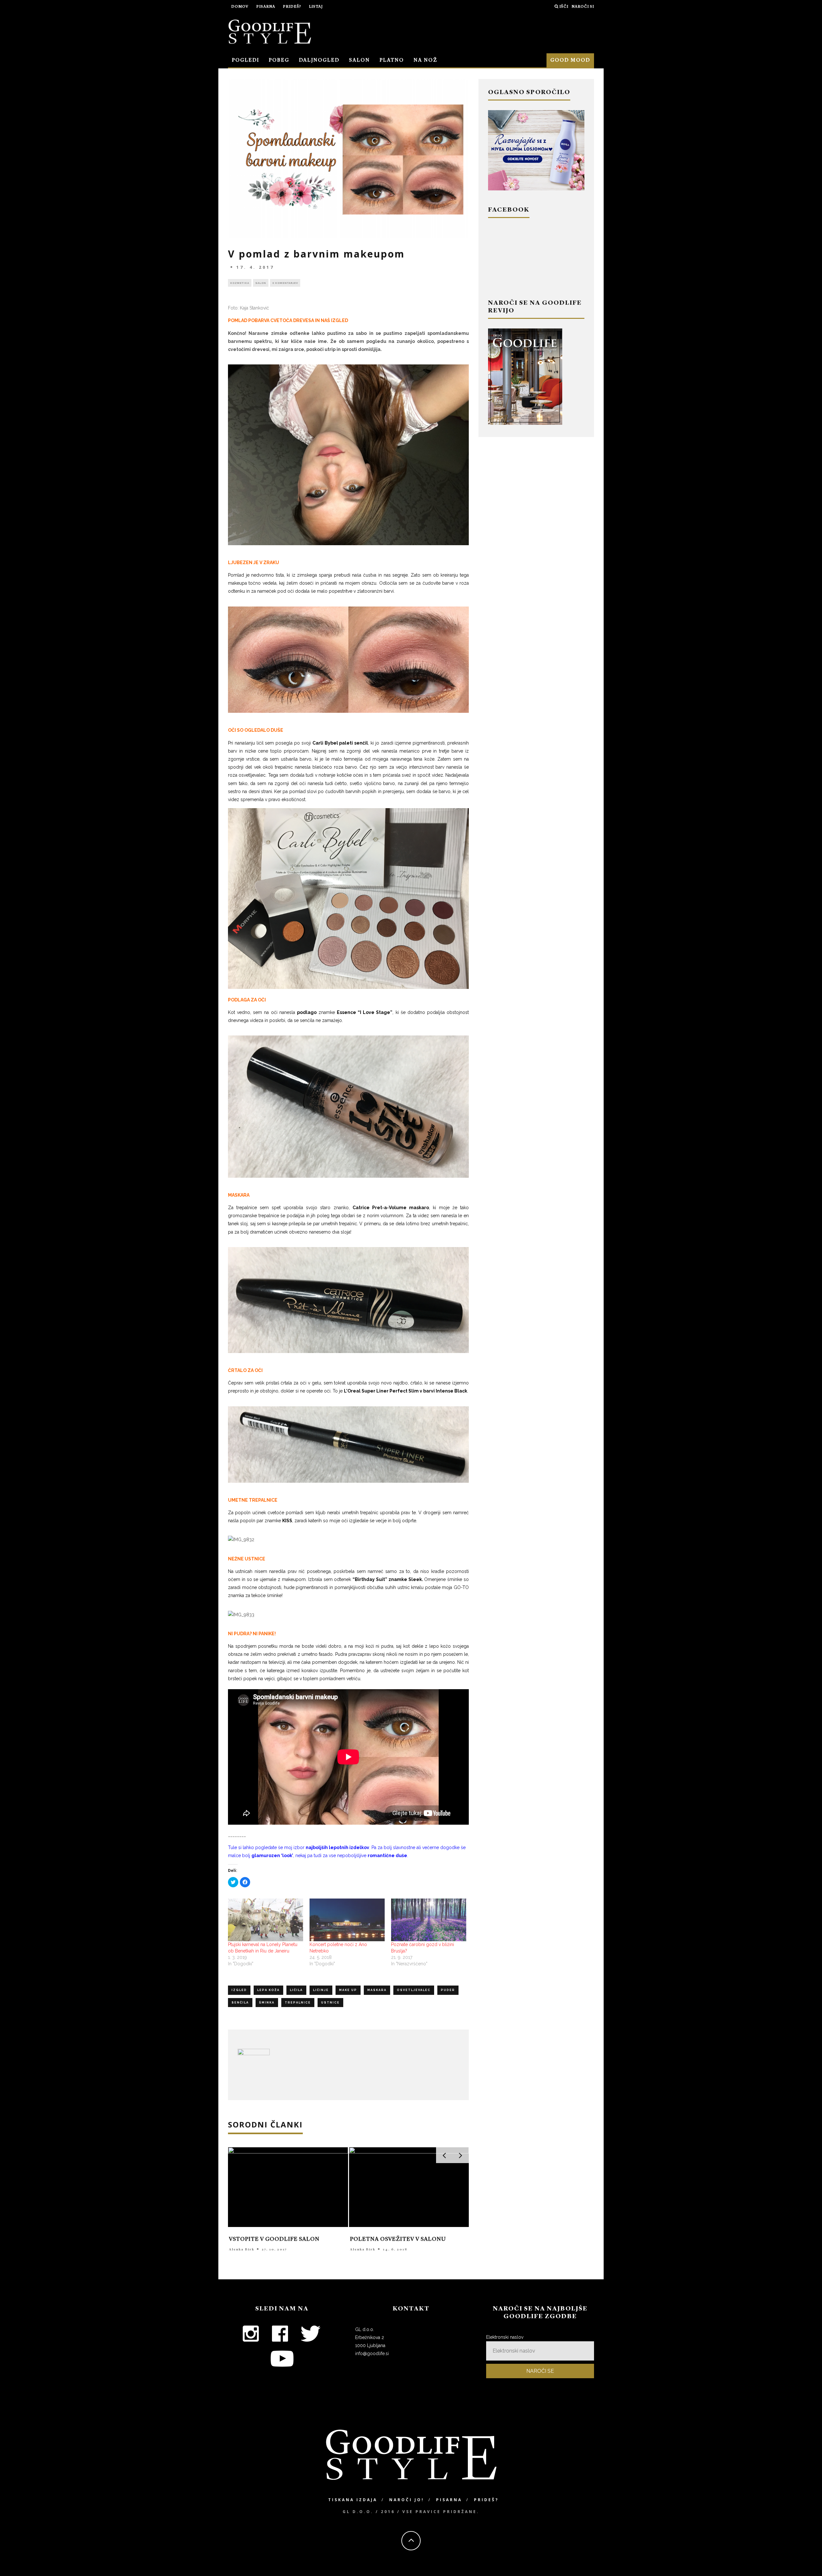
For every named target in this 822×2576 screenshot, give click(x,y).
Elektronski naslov (505, 2337)
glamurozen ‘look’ (272, 1856)
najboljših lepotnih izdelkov (337, 1847)
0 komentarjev (285, 283)
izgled (239, 1990)
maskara (377, 1990)
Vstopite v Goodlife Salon (274, 2239)
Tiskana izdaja (353, 2500)
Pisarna (266, 7)
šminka (267, 2003)
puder (448, 1990)
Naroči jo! (407, 2500)
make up (348, 1990)
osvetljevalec (414, 1990)
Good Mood (570, 60)
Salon (359, 60)
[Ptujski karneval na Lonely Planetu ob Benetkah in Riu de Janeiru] (266, 1920)
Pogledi (245, 60)
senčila (240, 2003)
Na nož (425, 60)
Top (807, 2561)
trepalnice (298, 2003)
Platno (392, 60)
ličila (296, 1990)
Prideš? (292, 7)
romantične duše (387, 1856)
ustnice (330, 2003)
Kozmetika (240, 283)
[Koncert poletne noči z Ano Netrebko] (347, 1920)
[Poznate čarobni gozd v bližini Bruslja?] (429, 1920)
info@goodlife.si (372, 2353)
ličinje (321, 1990)
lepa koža (268, 1990)
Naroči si (583, 7)
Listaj (316, 7)
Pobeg (279, 60)
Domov (240, 7)
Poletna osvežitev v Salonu (398, 2239)
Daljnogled (319, 60)
